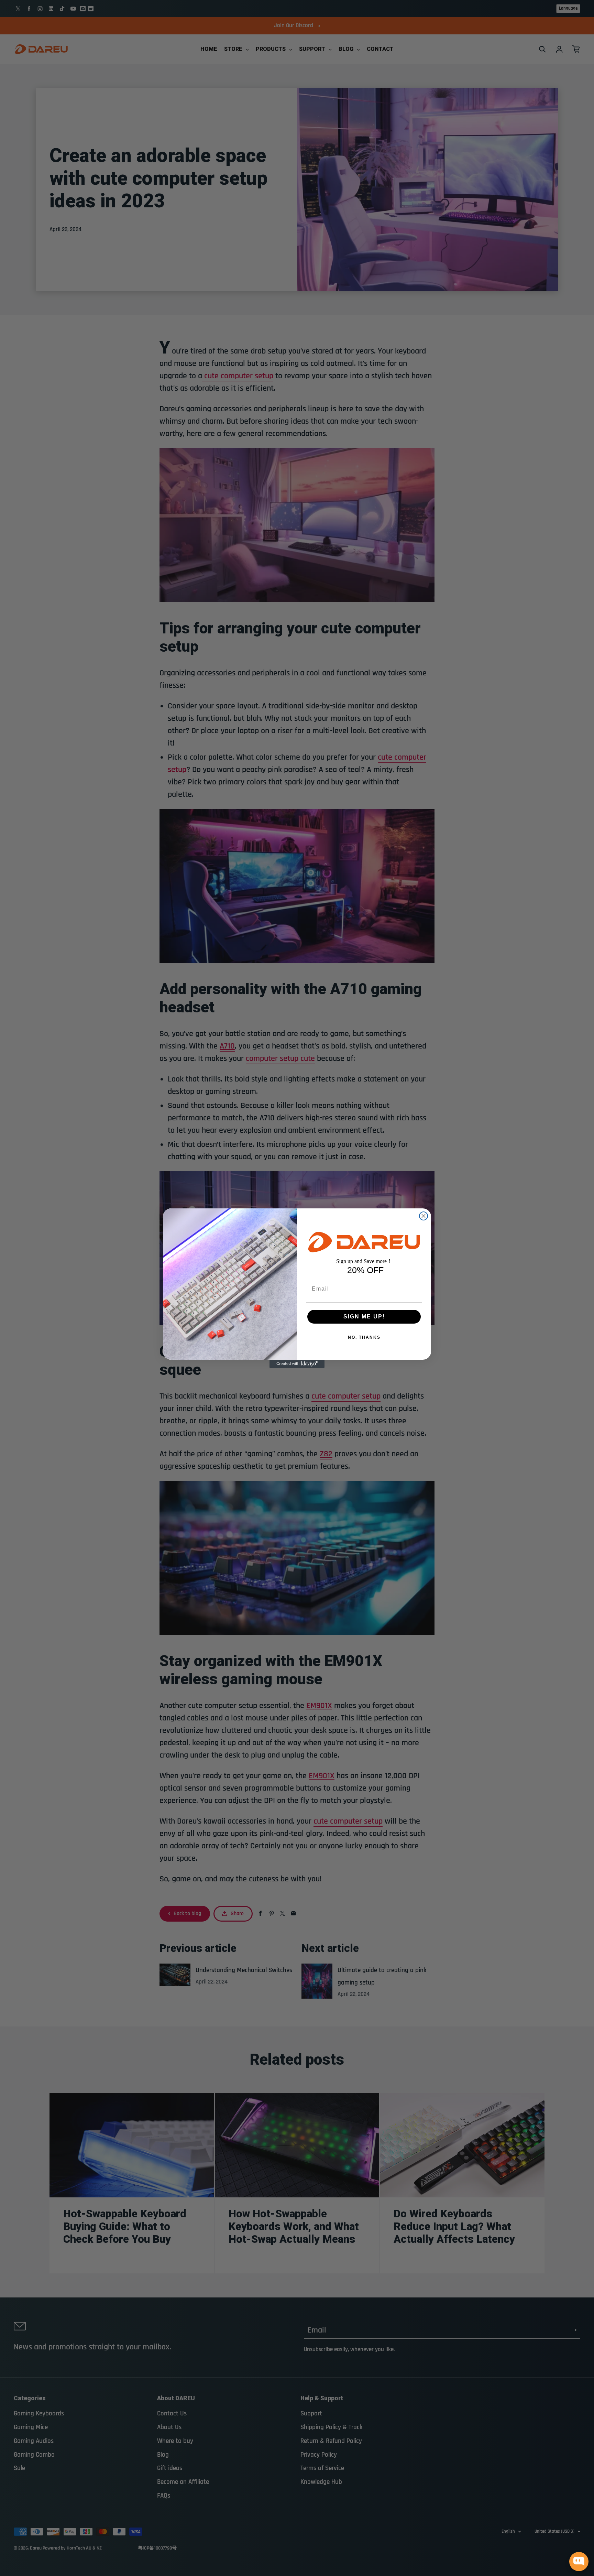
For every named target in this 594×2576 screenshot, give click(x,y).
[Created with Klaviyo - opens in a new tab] (297, 1364)
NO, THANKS (364, 1337)
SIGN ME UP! (364, 1317)
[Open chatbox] (579, 2562)
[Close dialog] (423, 1216)
